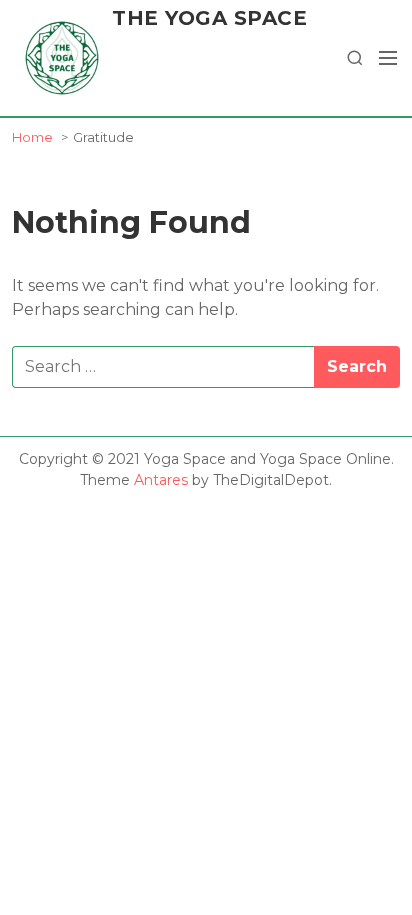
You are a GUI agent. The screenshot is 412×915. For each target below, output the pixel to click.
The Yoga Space (209, 18)
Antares (161, 480)
